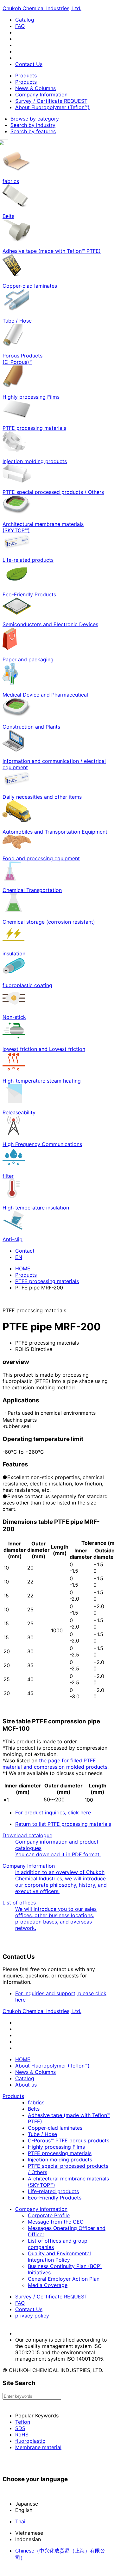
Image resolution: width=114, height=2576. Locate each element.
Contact (25, 1251)
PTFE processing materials (47, 1281)
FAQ (20, 26)
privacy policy (32, 2316)
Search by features (33, 131)
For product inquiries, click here (53, 1812)
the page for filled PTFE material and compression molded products (55, 1764)
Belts (34, 2109)
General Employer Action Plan (64, 2279)
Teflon (23, 2422)
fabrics (36, 2102)
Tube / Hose (42, 2134)
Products (26, 75)
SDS (20, 2428)
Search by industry (33, 125)
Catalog (25, 20)
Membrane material (38, 2447)
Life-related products (53, 2191)
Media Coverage (48, 2285)
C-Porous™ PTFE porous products (69, 2140)
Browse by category (35, 119)
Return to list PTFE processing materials (63, 1824)
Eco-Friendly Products (55, 2198)
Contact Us (29, 64)
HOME (23, 1268)
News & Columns (35, 88)
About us (26, 2085)
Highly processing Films (56, 2147)
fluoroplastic (30, 2441)
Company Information (41, 95)
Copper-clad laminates (55, 2128)
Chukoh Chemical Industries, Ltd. (42, 8)
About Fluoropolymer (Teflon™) (52, 107)
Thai (20, 2521)
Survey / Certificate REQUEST (51, 101)
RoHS (22, 2435)
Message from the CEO (56, 2222)
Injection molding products (60, 2160)
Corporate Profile (49, 2215)
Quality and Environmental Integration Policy (59, 2257)
